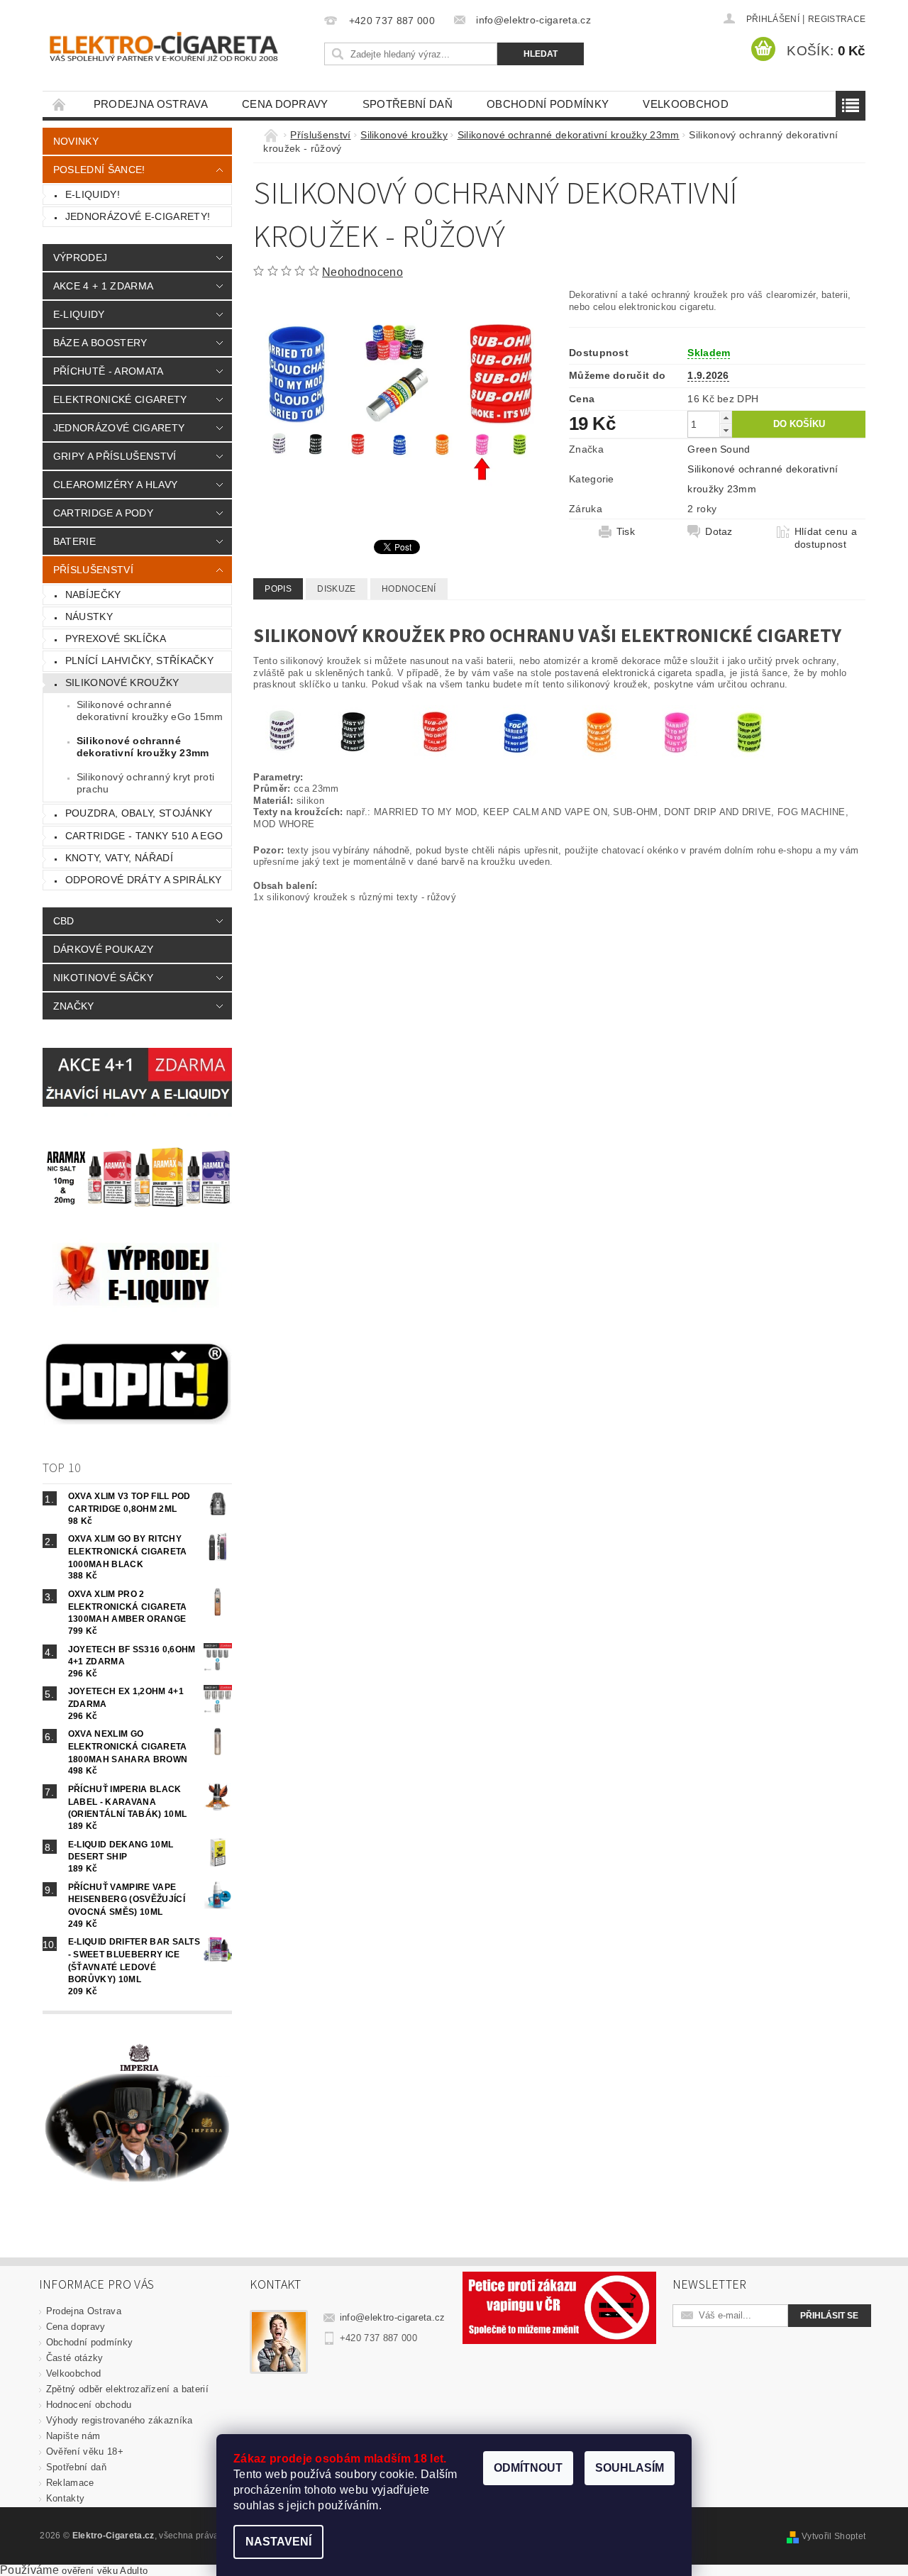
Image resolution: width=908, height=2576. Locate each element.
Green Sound (719, 449)
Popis (278, 589)
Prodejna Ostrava (151, 104)
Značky (74, 1006)
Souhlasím (630, 2468)
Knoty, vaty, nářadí (119, 858)
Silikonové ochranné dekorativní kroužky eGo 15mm (150, 711)
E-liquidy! (93, 194)
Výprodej (81, 258)
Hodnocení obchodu (89, 2405)
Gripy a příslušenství (115, 456)
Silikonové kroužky (122, 682)
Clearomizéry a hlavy (115, 485)
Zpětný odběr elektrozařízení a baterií (127, 2389)
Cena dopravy (285, 104)
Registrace (837, 19)
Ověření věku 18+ (85, 2451)
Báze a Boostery (100, 343)
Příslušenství (93, 570)
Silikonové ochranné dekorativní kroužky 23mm (143, 747)
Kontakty (66, 2498)
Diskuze (336, 589)
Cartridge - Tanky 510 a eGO (144, 836)
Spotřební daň (408, 104)
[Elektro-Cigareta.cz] (181, 45)
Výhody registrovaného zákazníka (120, 2420)
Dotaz (719, 531)
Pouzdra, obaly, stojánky (139, 813)
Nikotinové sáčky (103, 978)
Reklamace (70, 2483)
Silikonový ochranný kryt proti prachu (146, 783)
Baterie (74, 541)
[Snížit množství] (726, 430)
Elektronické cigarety (120, 399)
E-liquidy (79, 314)
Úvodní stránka (60, 104)
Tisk (626, 531)
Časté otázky (75, 2358)
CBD (64, 921)
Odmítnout (528, 2468)
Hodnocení (409, 589)
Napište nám (73, 2436)
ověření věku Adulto (105, 2571)
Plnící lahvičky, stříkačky (139, 660)
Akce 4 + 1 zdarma (103, 286)
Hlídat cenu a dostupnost (826, 538)
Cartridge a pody (103, 513)
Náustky (89, 617)
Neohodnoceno (362, 272)
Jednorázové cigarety (119, 428)
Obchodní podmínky (548, 104)
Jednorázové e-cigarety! (138, 216)
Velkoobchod (686, 104)
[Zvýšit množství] (726, 418)
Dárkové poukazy (104, 949)
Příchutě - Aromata (109, 371)
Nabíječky (93, 595)
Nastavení (278, 2542)
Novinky (76, 141)
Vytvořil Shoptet (834, 2536)
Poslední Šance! (99, 170)
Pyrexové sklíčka (116, 639)
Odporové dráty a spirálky (144, 880)
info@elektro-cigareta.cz (393, 2317)
